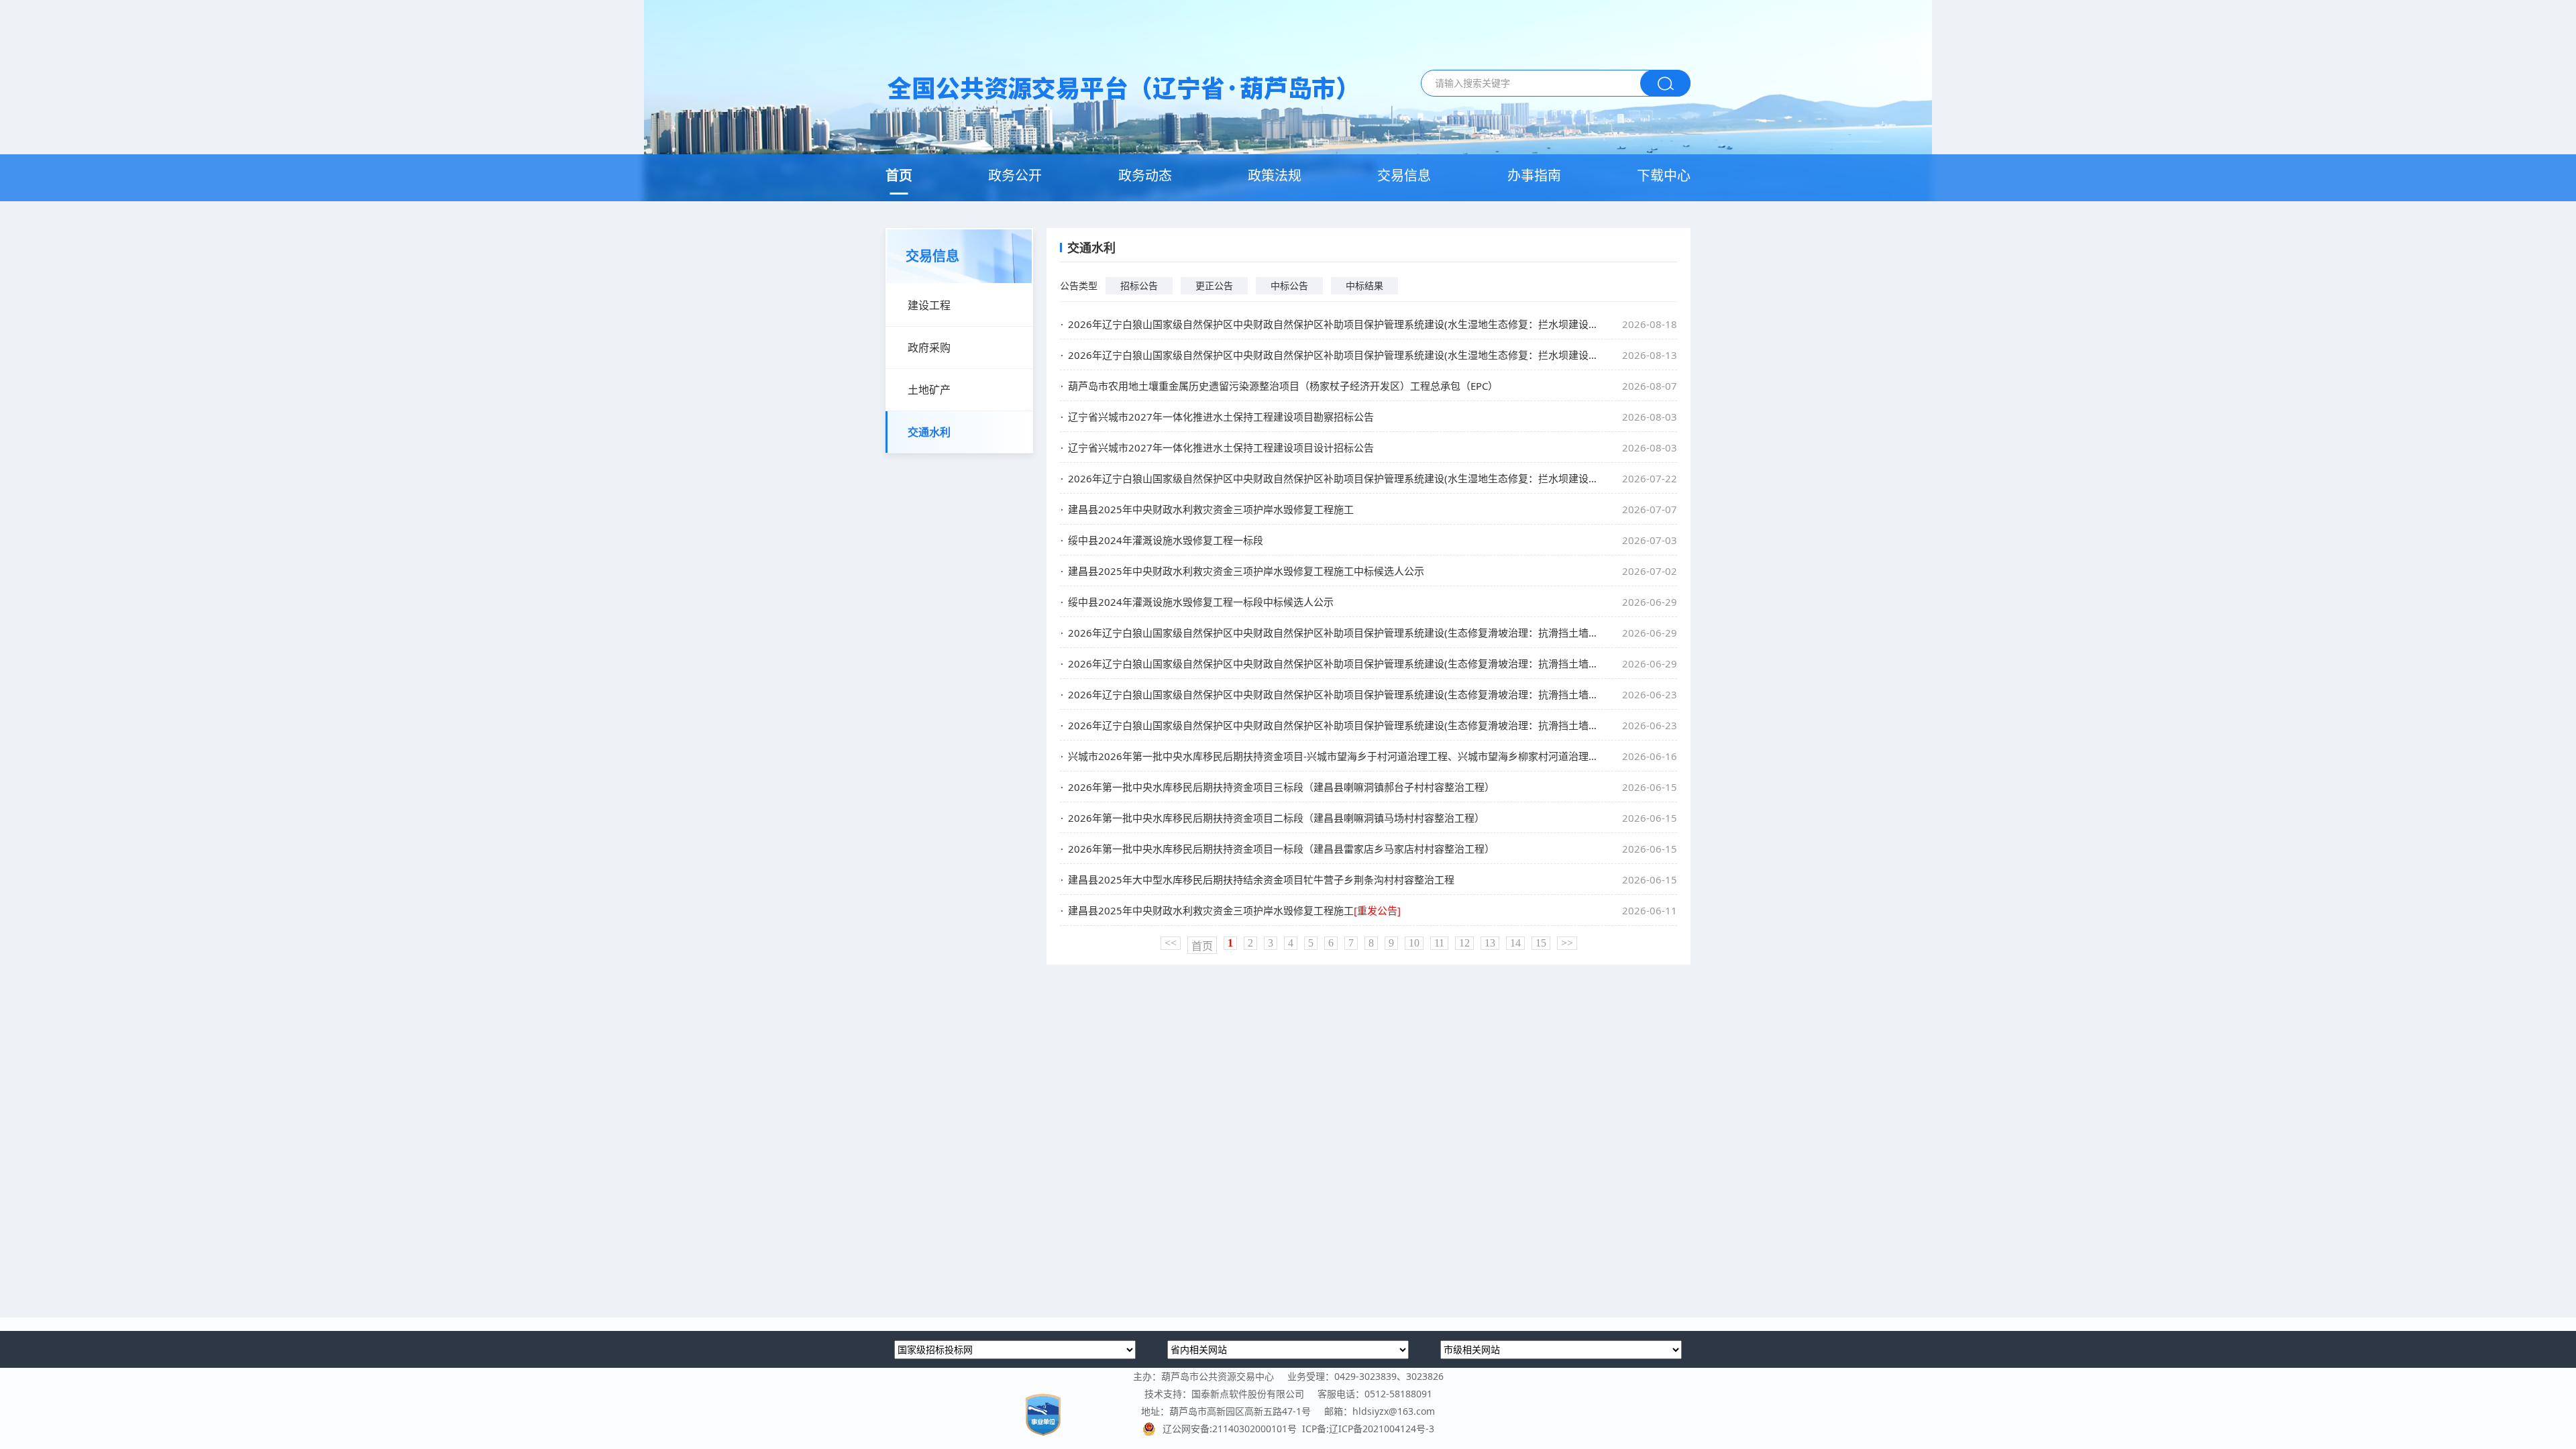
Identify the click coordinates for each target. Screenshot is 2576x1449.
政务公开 (1015, 175)
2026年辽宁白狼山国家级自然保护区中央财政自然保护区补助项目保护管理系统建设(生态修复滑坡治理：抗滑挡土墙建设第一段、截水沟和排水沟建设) (1332, 663)
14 (1515, 943)
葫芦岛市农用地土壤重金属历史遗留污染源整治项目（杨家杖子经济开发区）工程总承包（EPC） (1283, 386)
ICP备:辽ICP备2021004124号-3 (1368, 1429)
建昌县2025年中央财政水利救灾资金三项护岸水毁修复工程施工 (1211, 509)
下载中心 (1664, 175)
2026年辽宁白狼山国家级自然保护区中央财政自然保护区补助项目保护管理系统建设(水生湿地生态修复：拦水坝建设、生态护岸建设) (1332, 324)
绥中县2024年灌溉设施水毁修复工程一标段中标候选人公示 (1201, 602)
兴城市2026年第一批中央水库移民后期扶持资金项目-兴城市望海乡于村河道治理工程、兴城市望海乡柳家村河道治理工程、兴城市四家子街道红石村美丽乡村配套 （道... (1332, 756)
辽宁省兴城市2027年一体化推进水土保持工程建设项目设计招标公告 (1221, 447)
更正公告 (1214, 285)
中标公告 (1289, 285)
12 (1464, 943)
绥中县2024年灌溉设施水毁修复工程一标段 (1166, 540)
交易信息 (1404, 175)
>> (1567, 943)
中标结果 (1364, 285)
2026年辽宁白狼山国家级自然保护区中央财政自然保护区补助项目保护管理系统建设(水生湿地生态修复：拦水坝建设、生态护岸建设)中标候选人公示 (1332, 355)
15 (1541, 943)
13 (1490, 943)
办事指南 (1534, 175)
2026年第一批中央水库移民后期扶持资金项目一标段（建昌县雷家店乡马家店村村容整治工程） (1281, 849)
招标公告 (1139, 285)
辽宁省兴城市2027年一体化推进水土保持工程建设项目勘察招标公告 (1221, 417)
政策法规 (1275, 175)
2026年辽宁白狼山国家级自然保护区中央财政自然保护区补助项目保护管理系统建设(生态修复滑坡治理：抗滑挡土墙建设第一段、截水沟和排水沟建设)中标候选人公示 (1332, 694)
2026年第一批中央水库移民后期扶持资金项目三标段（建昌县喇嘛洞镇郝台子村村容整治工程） (1281, 787)
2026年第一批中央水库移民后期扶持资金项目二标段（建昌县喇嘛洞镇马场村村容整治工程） (1276, 818)
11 (1439, 943)
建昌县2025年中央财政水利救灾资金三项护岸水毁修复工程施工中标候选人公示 (1246, 571)
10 (1414, 943)
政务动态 (1145, 175)
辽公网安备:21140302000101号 (1232, 1429)
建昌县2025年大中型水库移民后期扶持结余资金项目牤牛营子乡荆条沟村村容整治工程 (1261, 879)
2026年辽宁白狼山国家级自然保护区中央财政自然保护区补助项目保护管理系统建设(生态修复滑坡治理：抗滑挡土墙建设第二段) (1332, 633)
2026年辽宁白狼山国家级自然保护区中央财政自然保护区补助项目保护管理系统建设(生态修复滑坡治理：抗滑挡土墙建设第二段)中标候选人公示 (1332, 725)
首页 (899, 175)
